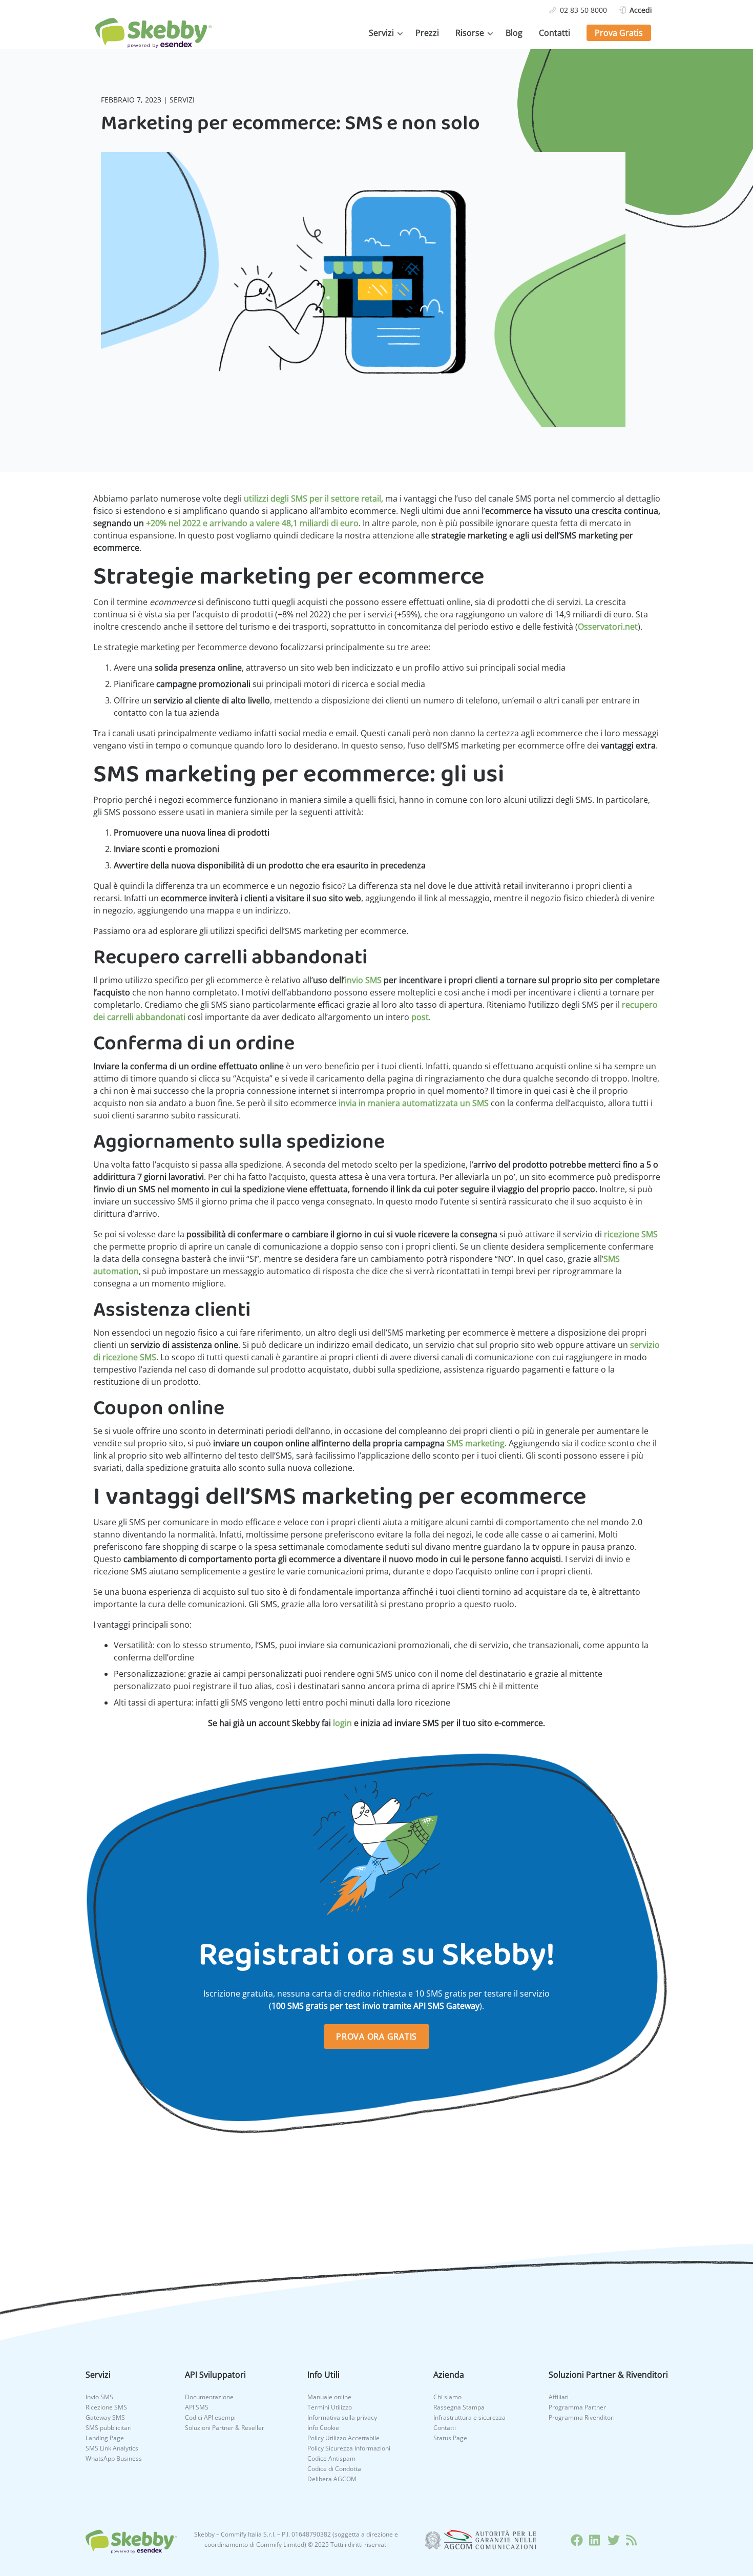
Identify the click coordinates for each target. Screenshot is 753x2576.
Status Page (450, 2438)
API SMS (197, 2407)
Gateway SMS (105, 2417)
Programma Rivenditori (582, 2417)
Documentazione (209, 2397)
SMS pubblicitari (109, 2428)
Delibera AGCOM (332, 2479)
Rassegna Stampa (459, 2407)
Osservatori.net (608, 627)
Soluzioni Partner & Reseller (225, 2428)
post (420, 1017)
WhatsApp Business (114, 2458)
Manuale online (329, 2397)
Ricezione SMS (106, 2407)
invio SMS (363, 980)
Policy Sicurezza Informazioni (349, 2448)
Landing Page (105, 2438)
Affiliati (559, 2397)
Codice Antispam (331, 2458)
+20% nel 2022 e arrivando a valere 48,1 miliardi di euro (252, 523)
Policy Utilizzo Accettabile (343, 2438)
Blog (514, 33)
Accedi (641, 10)
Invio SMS (99, 2397)
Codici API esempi (210, 2417)
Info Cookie (323, 2428)
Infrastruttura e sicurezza (469, 2417)
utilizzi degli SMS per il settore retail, (313, 498)
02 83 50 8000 (583, 10)
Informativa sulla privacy (342, 2417)
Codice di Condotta (334, 2469)
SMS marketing (476, 1443)
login (342, 1723)
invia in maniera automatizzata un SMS (414, 1103)
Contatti (555, 33)
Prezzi (427, 33)
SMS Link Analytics (112, 2448)
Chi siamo (447, 2397)
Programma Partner (577, 2407)
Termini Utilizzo (330, 2407)
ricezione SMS (631, 1234)
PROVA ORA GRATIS (376, 2037)
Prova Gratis (619, 33)
